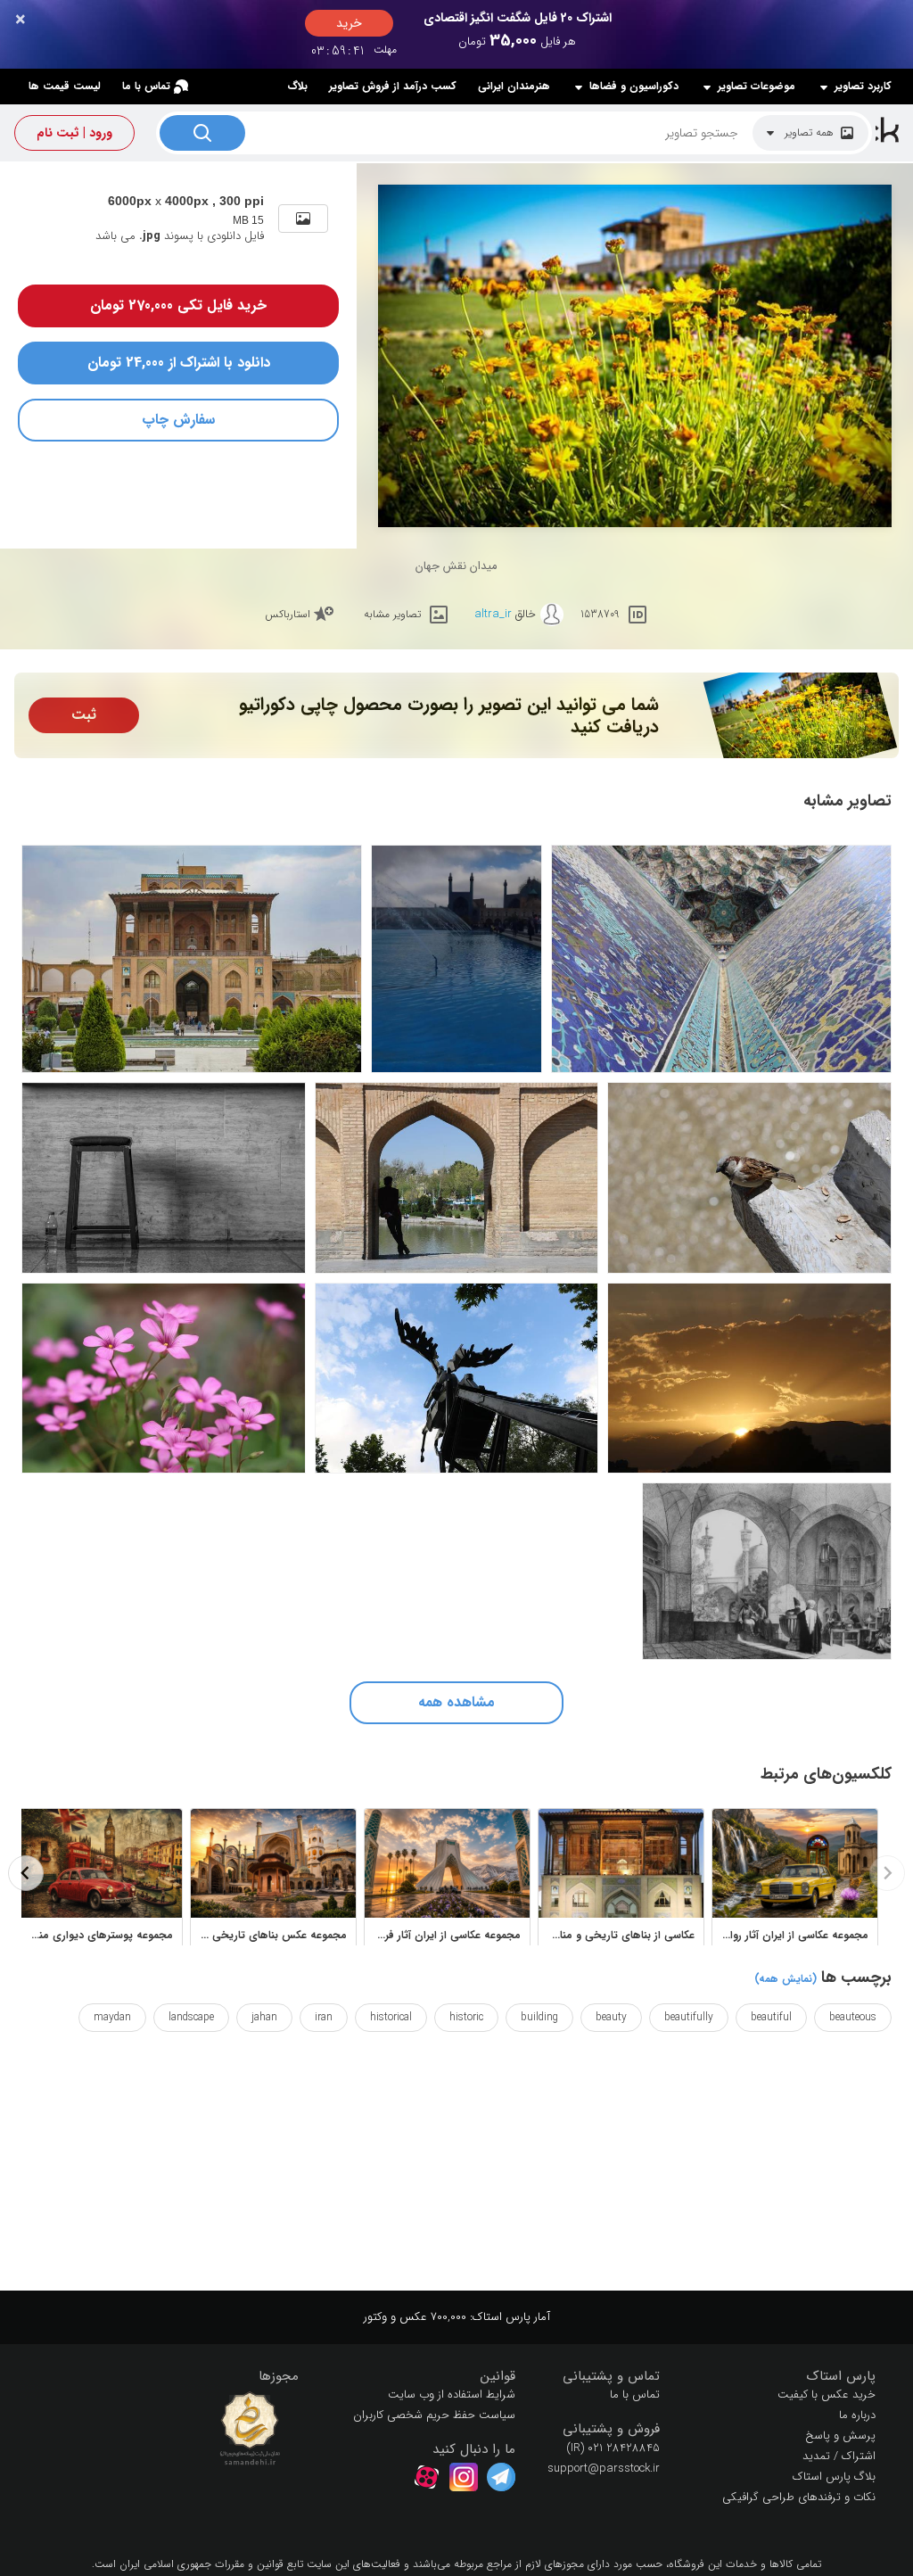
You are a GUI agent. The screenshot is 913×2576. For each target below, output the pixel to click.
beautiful (771, 2017)
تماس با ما (146, 86)
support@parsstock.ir (604, 2469)
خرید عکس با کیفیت (827, 2394)
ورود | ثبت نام (74, 133)
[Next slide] (26, 1873)
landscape (191, 2017)
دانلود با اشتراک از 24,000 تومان (179, 363)
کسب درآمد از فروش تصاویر (393, 86)
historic (466, 2017)
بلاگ (297, 86)
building (539, 2017)
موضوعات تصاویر (757, 87)
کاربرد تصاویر (863, 87)
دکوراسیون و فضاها (634, 87)
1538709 (600, 614)
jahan (264, 2017)
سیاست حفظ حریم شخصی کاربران (434, 2415)
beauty (611, 2017)
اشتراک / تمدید (839, 2456)
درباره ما (857, 2415)
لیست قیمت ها (65, 86)
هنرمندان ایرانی (514, 86)
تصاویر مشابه (392, 614)
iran (324, 2017)
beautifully (689, 2017)
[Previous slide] (887, 1873)
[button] (781, 2377)
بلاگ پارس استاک (834, 2477)
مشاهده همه (456, 1702)
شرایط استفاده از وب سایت (452, 2394)
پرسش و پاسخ (840, 2436)
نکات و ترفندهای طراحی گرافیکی (799, 2497)
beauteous (853, 2017)
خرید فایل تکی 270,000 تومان (178, 305)
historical (391, 2017)
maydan (112, 2017)
